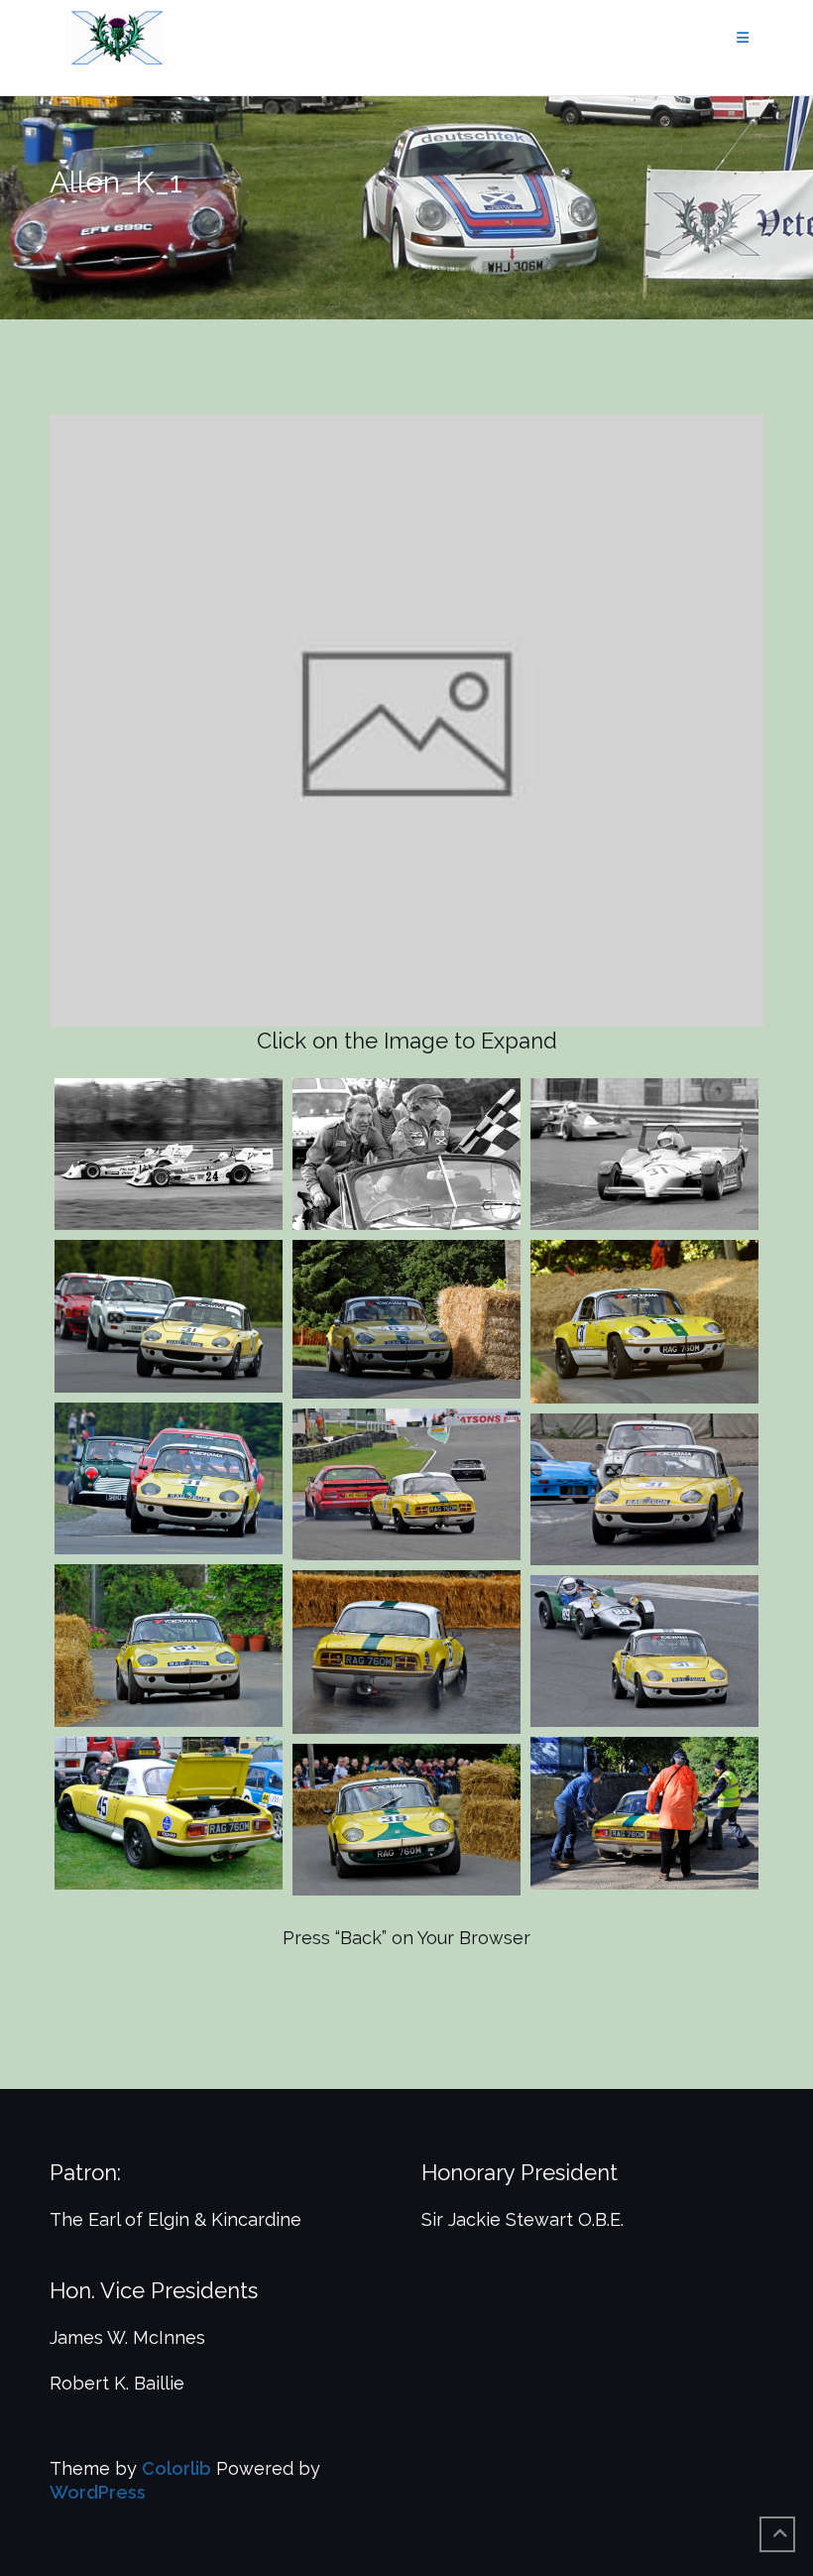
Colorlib (176, 2468)
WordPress (98, 2492)
